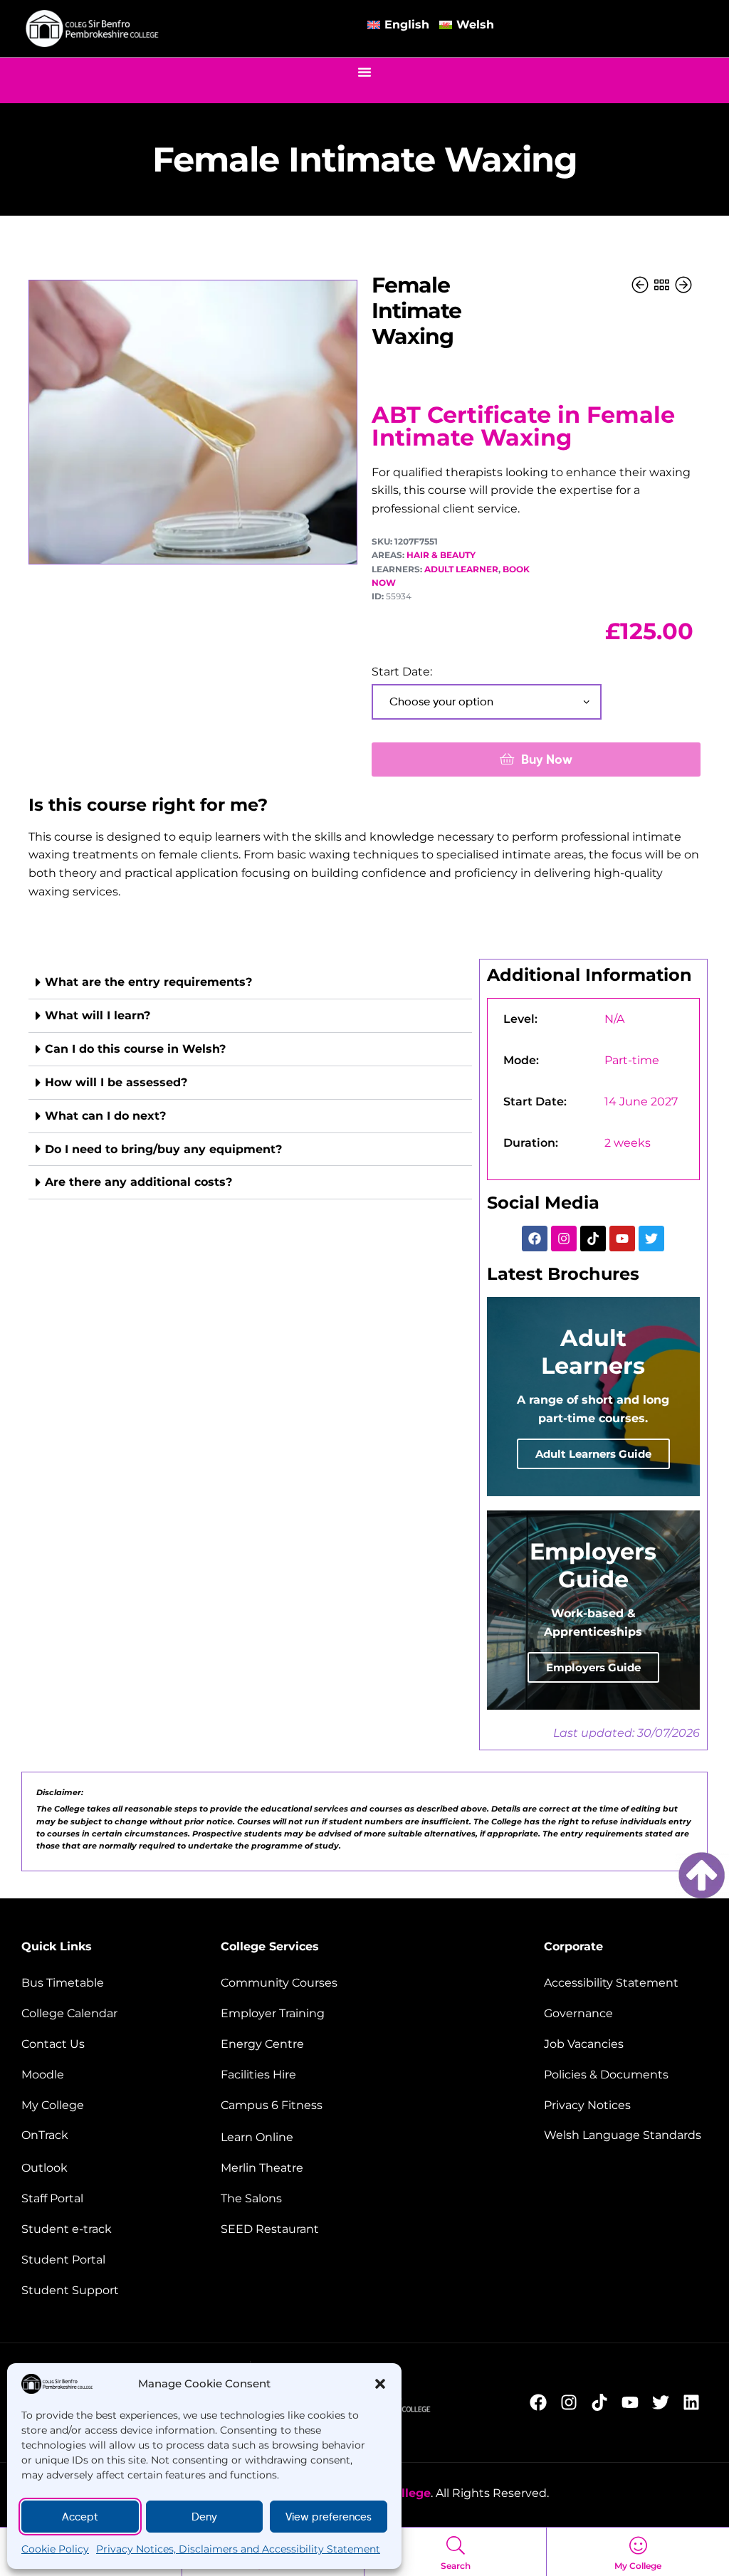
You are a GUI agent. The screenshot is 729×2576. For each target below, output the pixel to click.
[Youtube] (622, 1239)
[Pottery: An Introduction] (683, 286)
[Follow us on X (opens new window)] (665, 2402)
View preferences (329, 2517)
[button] (380, 2384)
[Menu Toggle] (364, 72)
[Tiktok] (593, 1239)
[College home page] (93, 29)
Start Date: (402, 672)
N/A (614, 1019)
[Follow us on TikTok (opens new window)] (603, 2402)
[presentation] (250, 1083)
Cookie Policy (55, 2549)
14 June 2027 (641, 1102)
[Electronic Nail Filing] (641, 286)
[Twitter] (651, 1239)
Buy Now (547, 759)
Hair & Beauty (441, 555)
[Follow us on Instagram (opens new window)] (573, 2402)
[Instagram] (564, 1239)
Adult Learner (461, 569)
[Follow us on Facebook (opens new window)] (542, 2402)
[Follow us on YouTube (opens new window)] (634, 2402)
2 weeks (628, 1143)
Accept (80, 2517)
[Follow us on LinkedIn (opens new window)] (695, 2402)
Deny (204, 2517)
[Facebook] (535, 1239)
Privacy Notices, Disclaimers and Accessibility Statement (238, 2549)
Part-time (632, 1060)
